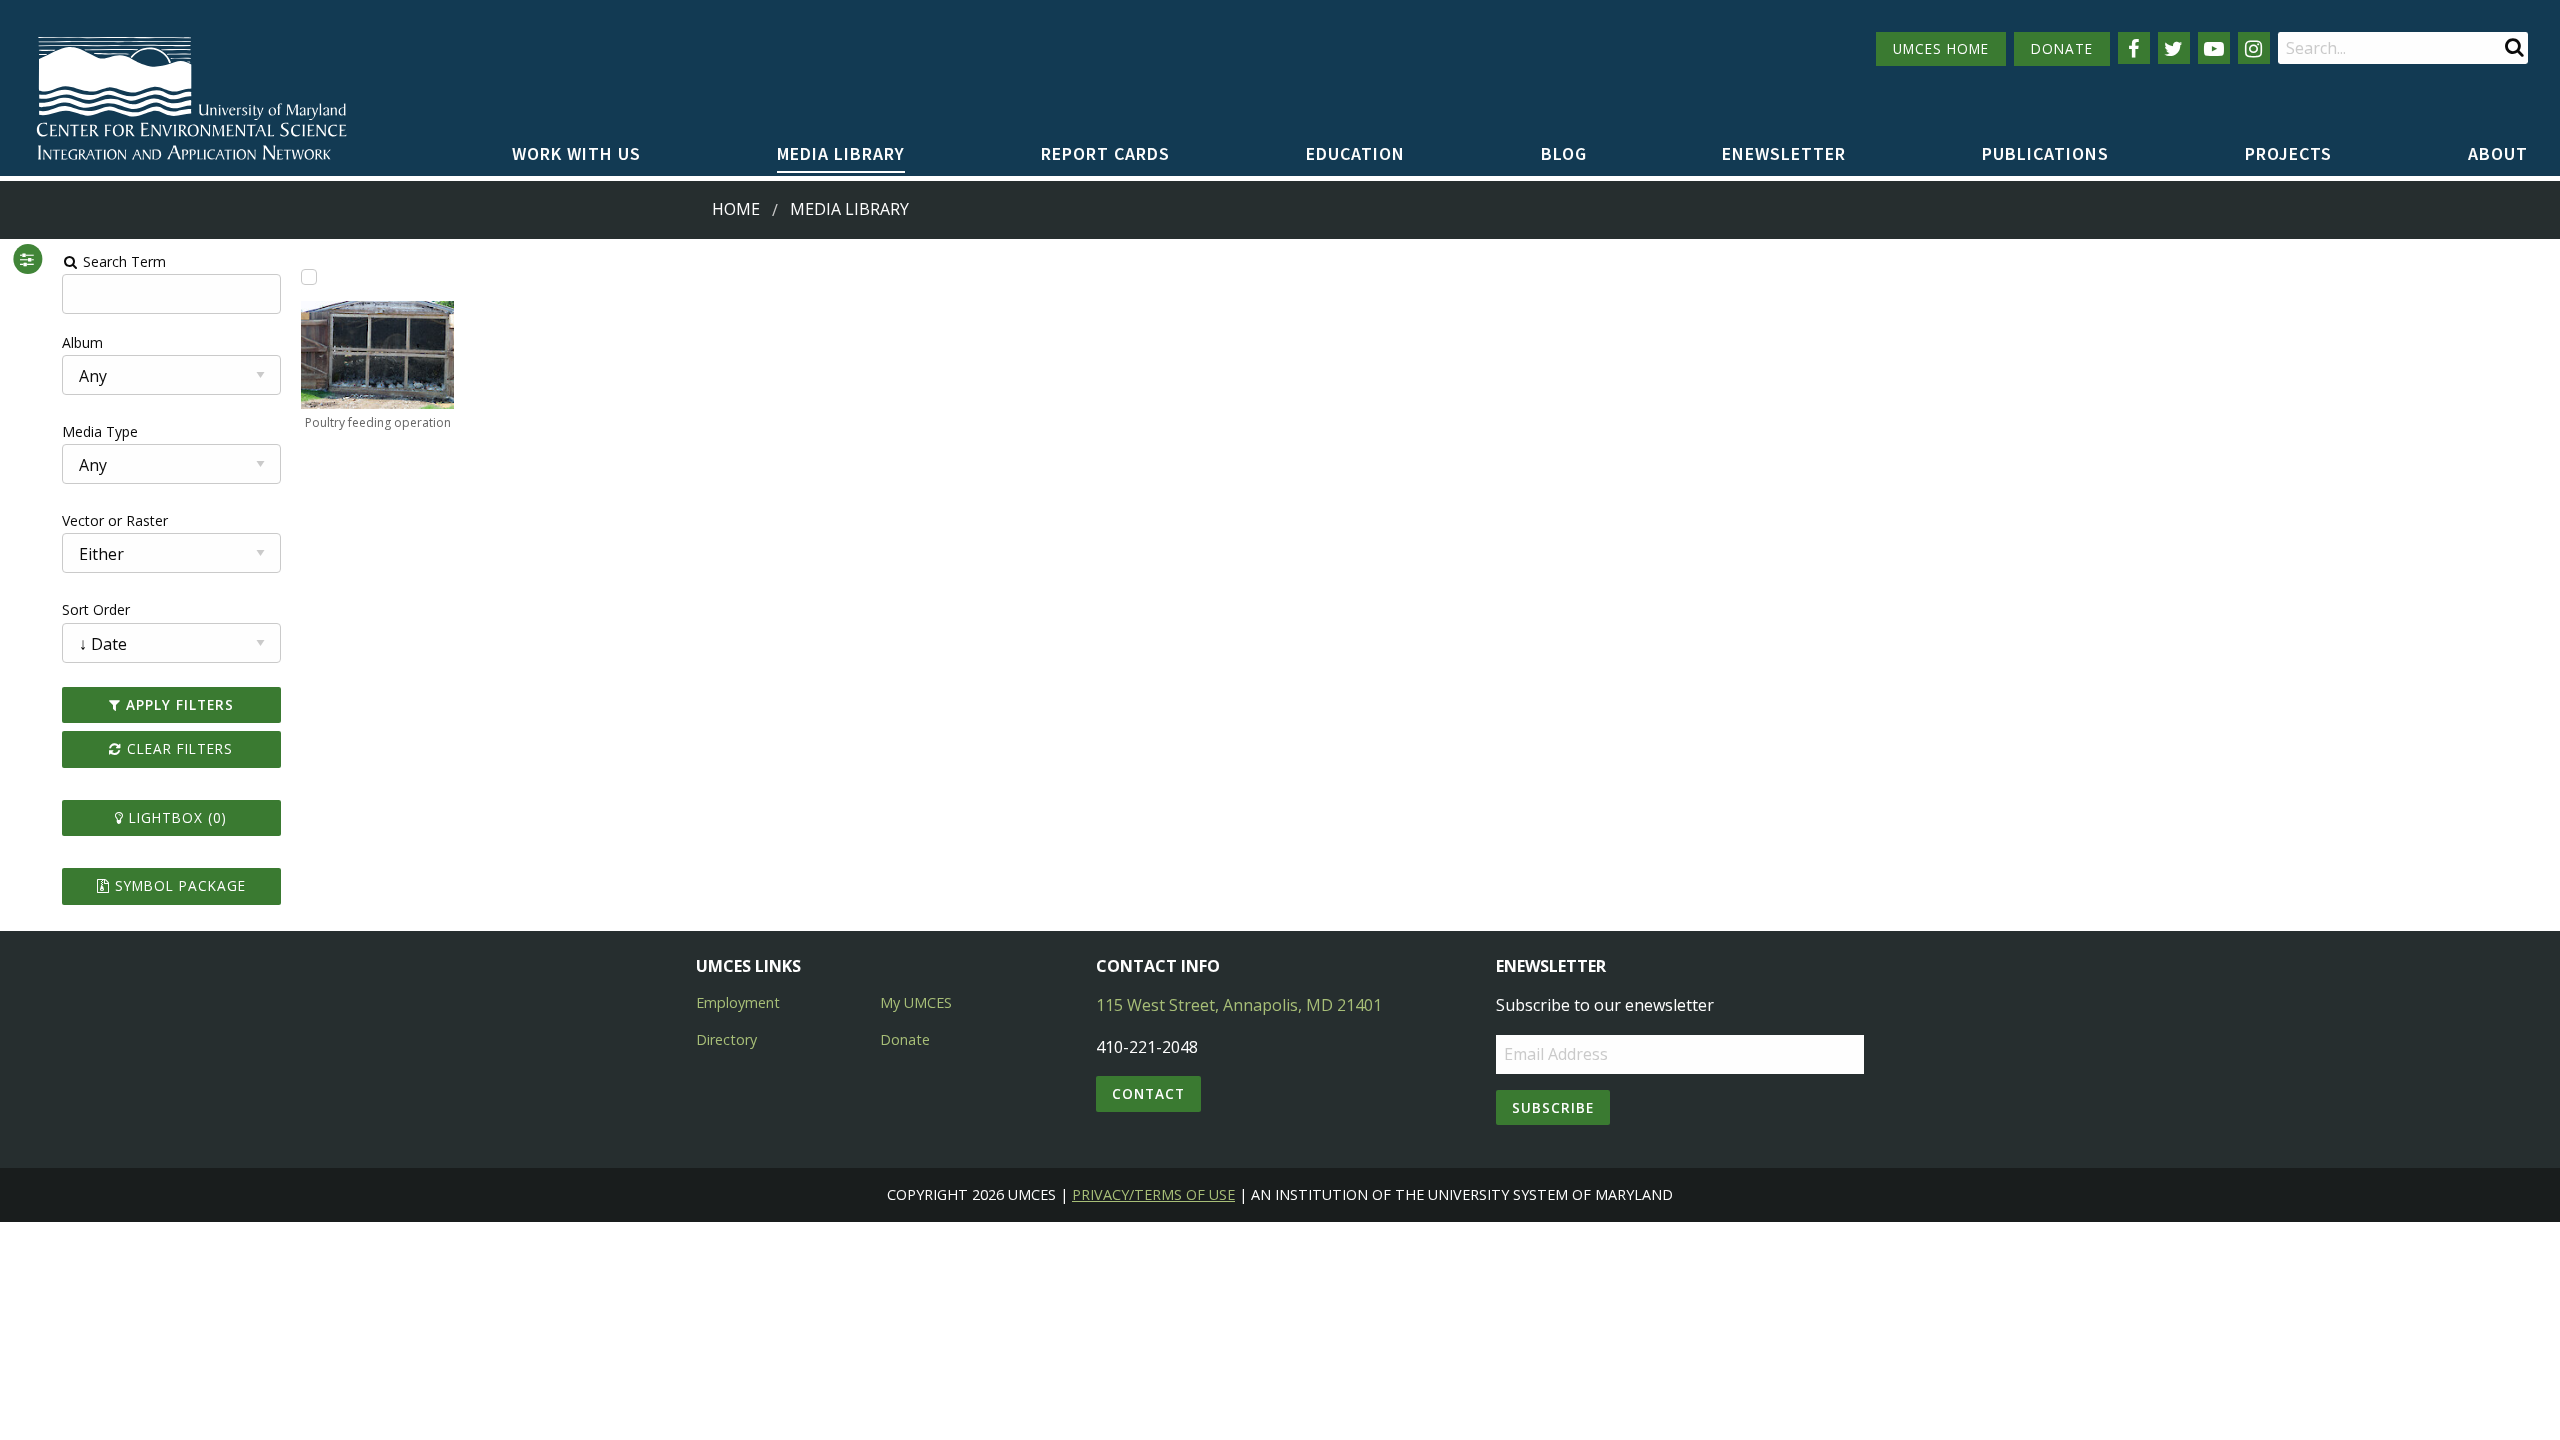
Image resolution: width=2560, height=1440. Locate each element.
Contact (1148, 1093)
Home (736, 209)
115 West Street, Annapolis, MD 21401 (1239, 1005)
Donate (905, 1039)
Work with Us (576, 153)
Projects (2288, 153)
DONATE (2062, 48)
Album (82, 342)
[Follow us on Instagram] (2254, 48)
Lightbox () (175, 817)
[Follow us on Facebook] (2134, 48)
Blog (1564, 153)
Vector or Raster (115, 520)
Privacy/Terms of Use (1153, 1194)
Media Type (100, 431)
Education (1355, 153)
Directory (726, 1039)
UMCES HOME (1941, 48)
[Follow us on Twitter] (2174, 48)
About (2498, 153)
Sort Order (96, 609)
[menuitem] (576, 155)
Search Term (122, 261)
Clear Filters (177, 748)
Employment (738, 1002)
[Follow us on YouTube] (2214, 48)
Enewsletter (1784, 153)
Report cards (1105, 153)
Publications (2045, 153)
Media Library (841, 153)
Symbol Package (178, 885)
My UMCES (916, 1002)
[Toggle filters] (27, 259)
